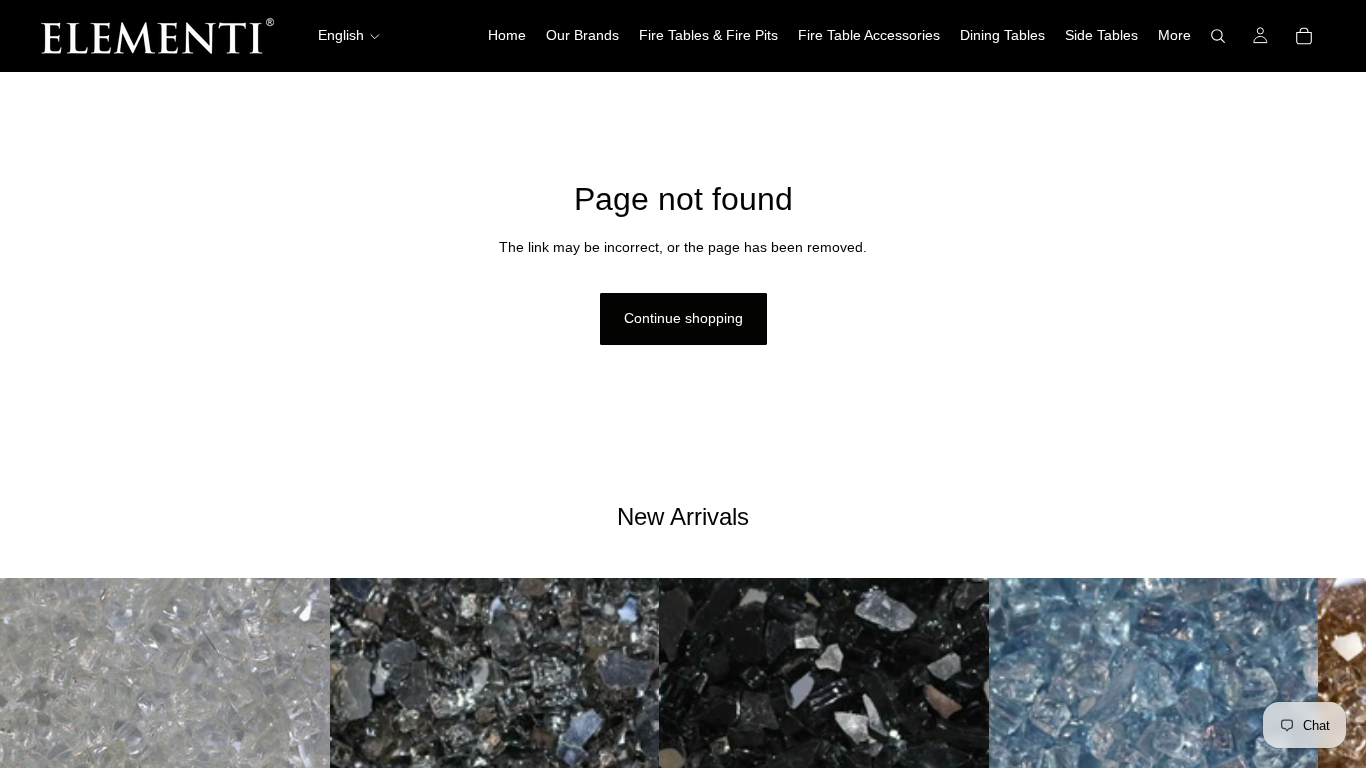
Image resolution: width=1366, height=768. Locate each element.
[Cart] (1304, 36)
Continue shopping (683, 318)
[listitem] (1174, 35)
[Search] (1218, 36)
